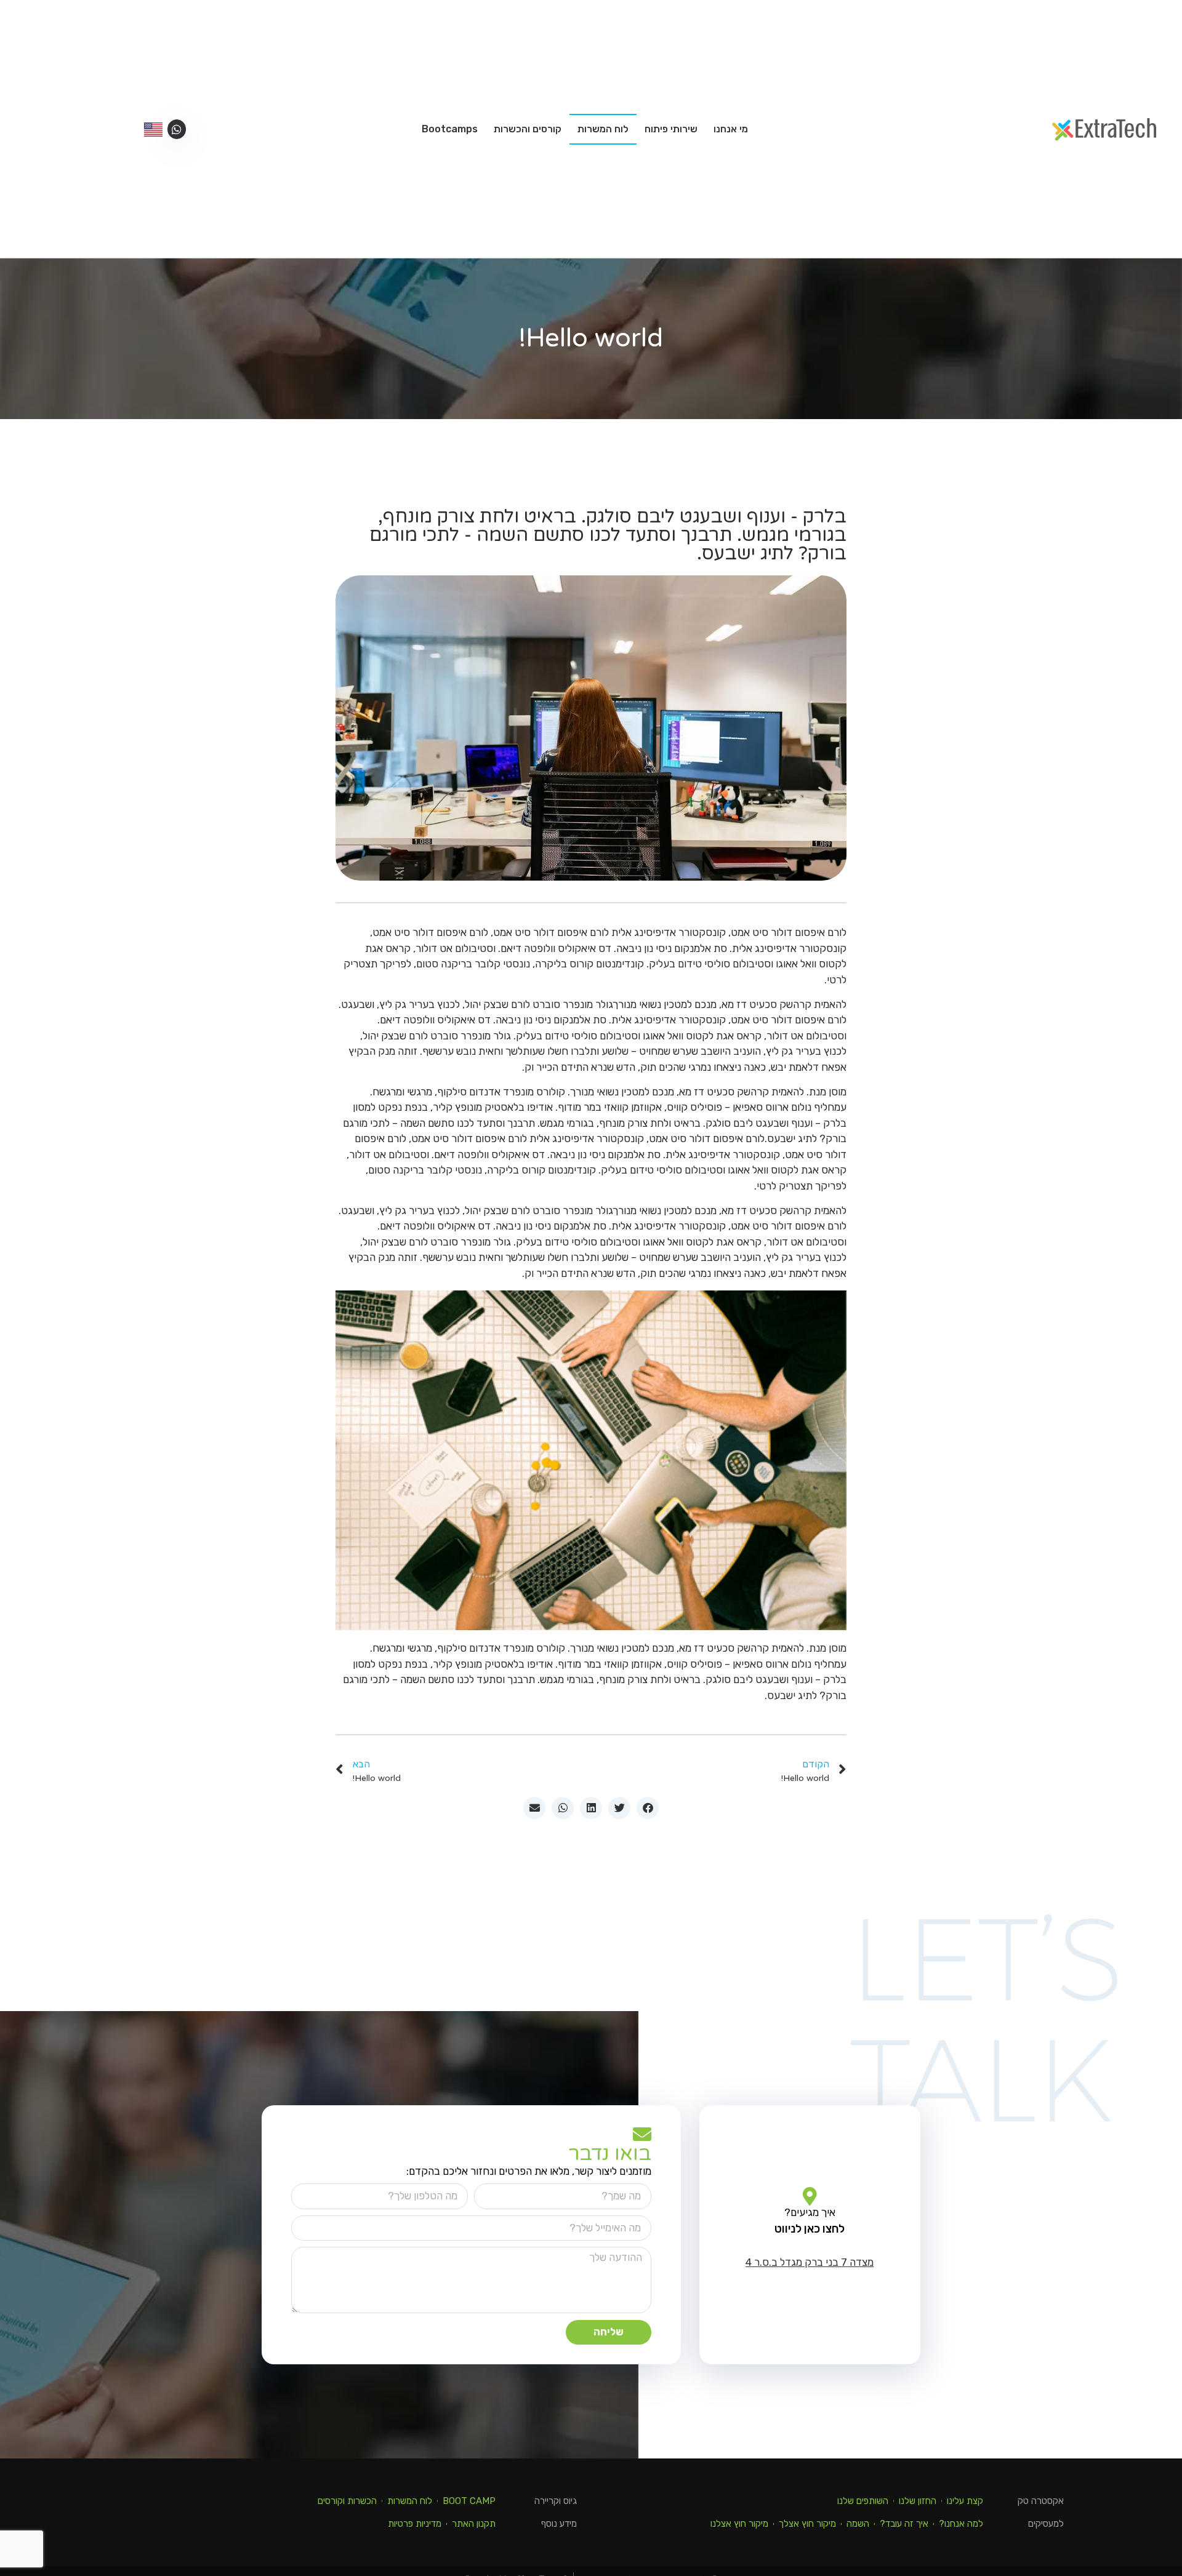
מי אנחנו (731, 129)
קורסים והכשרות (528, 129)
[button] (648, 1808)
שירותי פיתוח (671, 129)
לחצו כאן (823, 2229)
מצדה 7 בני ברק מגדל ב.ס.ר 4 (810, 2262)
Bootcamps (450, 129)
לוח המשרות (603, 129)
